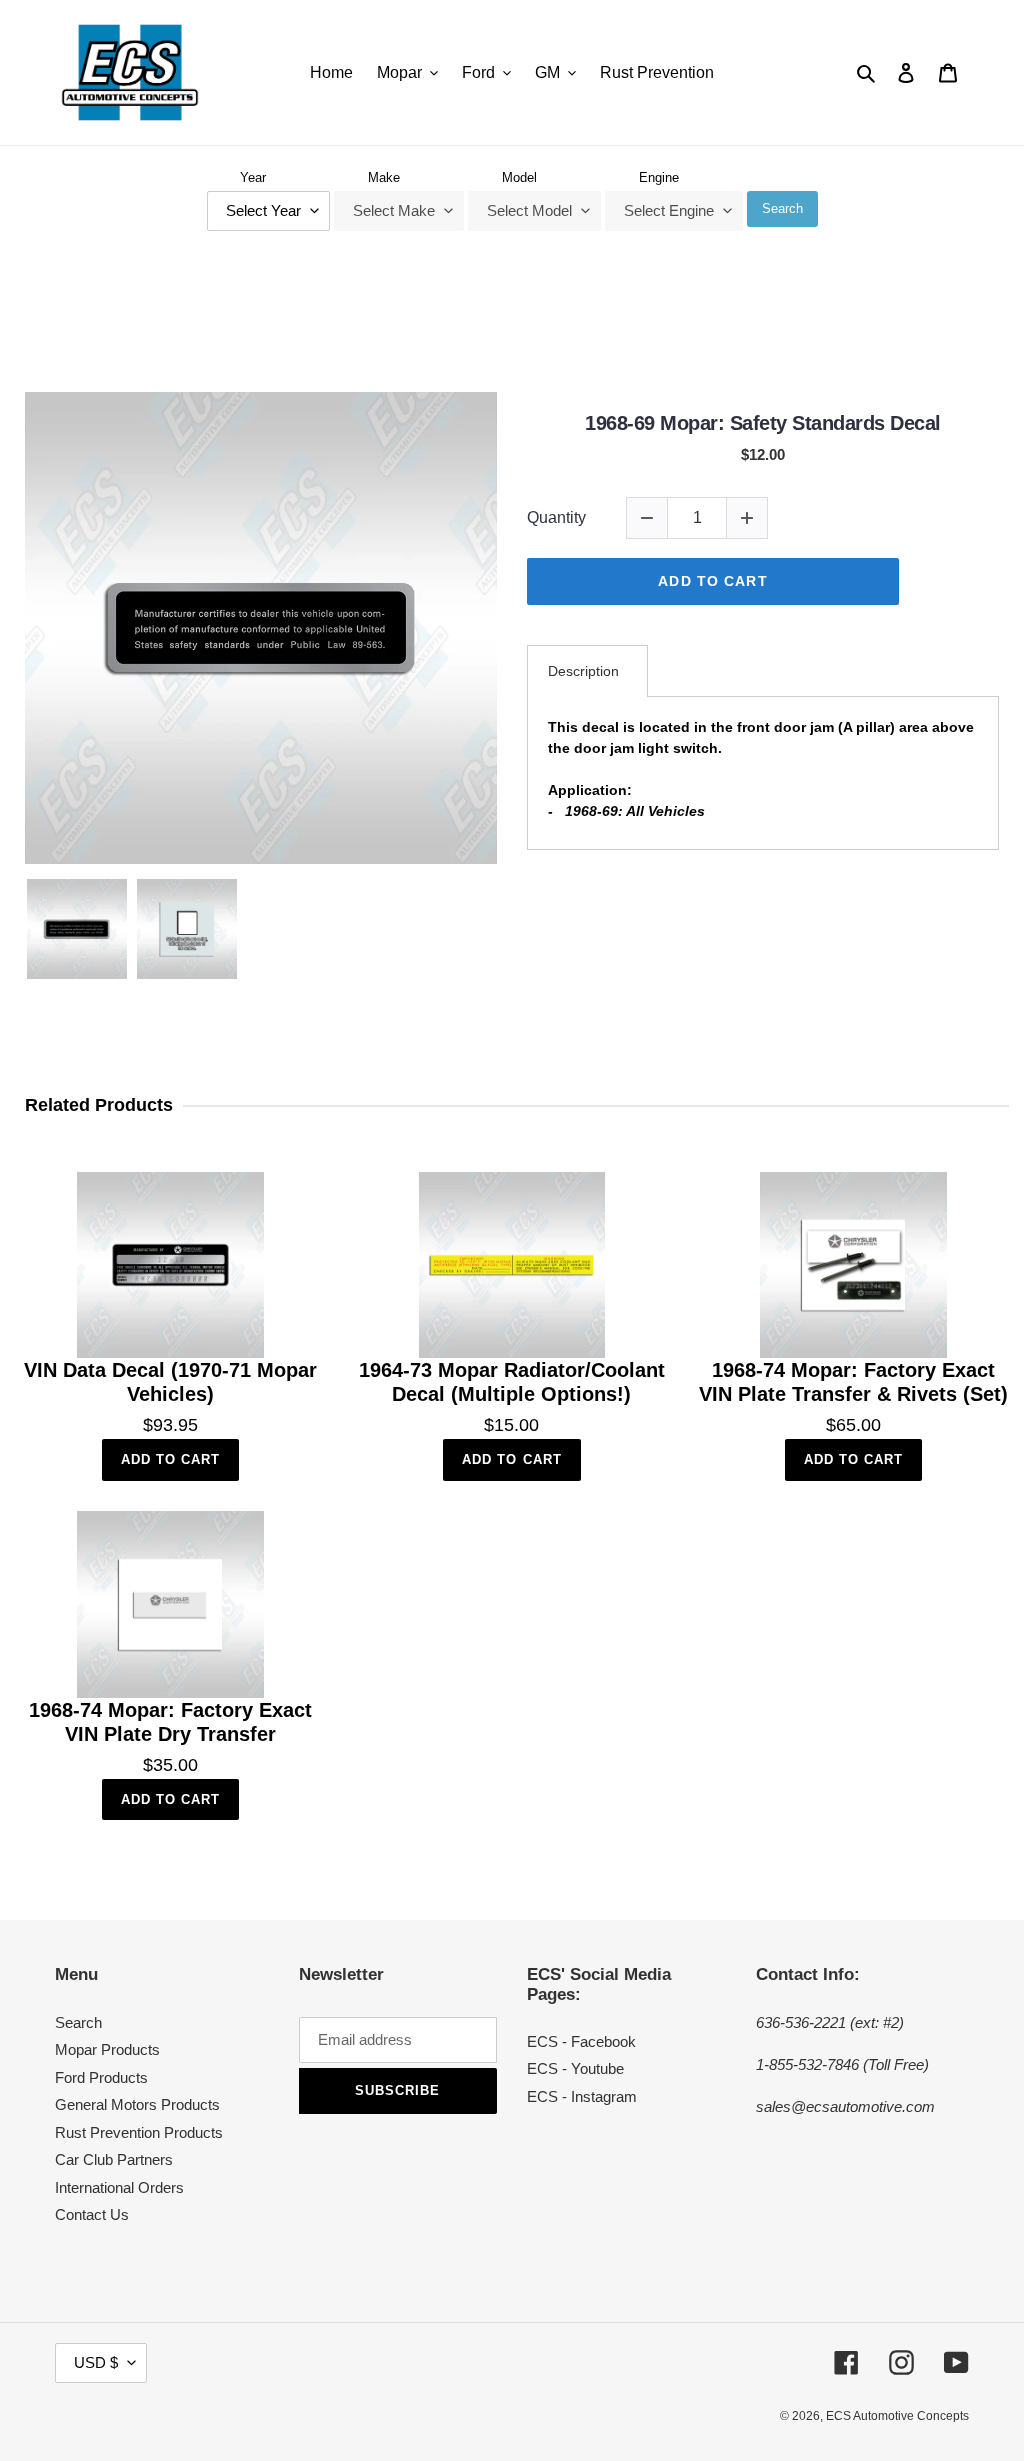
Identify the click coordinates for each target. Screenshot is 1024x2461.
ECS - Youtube (575, 2068)
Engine (659, 177)
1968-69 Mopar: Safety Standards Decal (763, 423)
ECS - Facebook (581, 2041)
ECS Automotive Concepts (897, 2416)
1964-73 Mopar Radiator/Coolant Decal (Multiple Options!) (512, 1382)
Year (253, 177)
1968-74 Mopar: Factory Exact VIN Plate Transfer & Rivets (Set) (853, 1382)
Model (519, 177)
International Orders (119, 2187)
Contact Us (92, 2214)
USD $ (96, 2362)
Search (782, 208)
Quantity (556, 517)
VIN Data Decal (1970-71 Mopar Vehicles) (170, 1382)
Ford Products (101, 2077)
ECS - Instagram (582, 2096)
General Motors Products (137, 2104)
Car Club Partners (114, 2159)
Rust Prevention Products (139, 2132)
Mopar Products (107, 2049)
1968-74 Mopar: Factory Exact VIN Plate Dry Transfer (170, 1722)
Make (384, 177)
